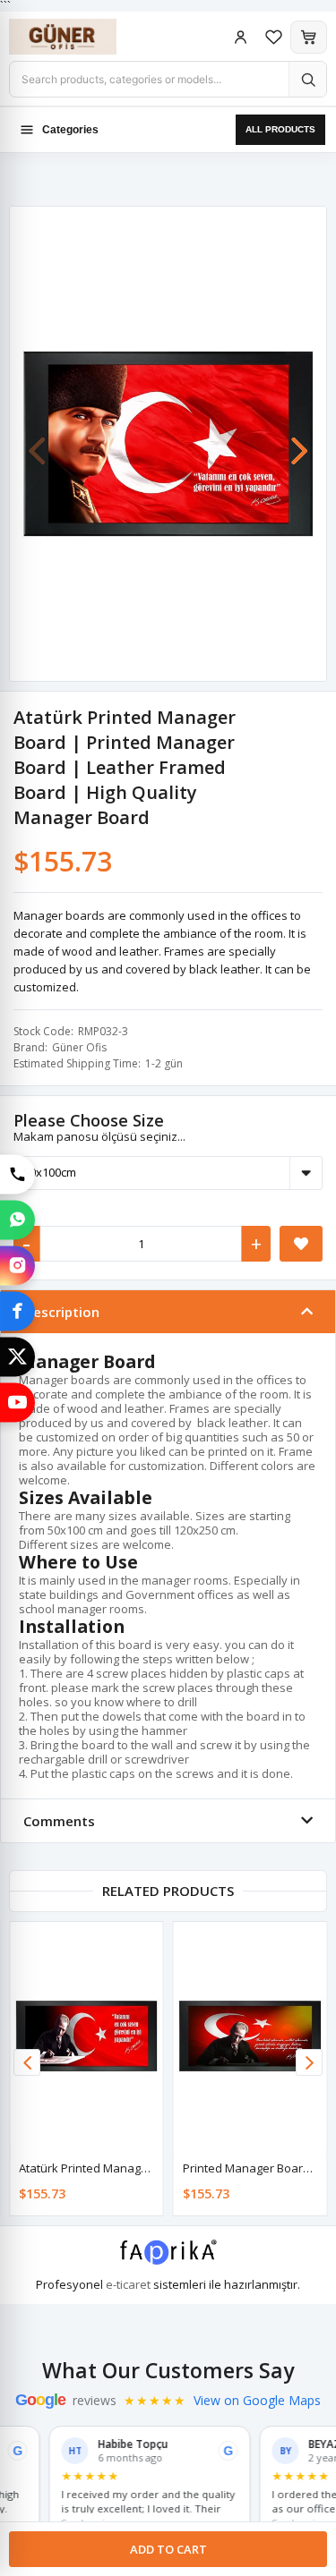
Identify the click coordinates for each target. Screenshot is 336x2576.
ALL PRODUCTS (280, 129)
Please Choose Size (89, 1120)
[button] (299, 442)
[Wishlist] (274, 37)
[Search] (307, 79)
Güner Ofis (79, 1047)
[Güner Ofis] (81, 37)
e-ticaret (128, 2284)
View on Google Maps (257, 2401)
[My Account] (241, 37)
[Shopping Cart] (309, 37)
